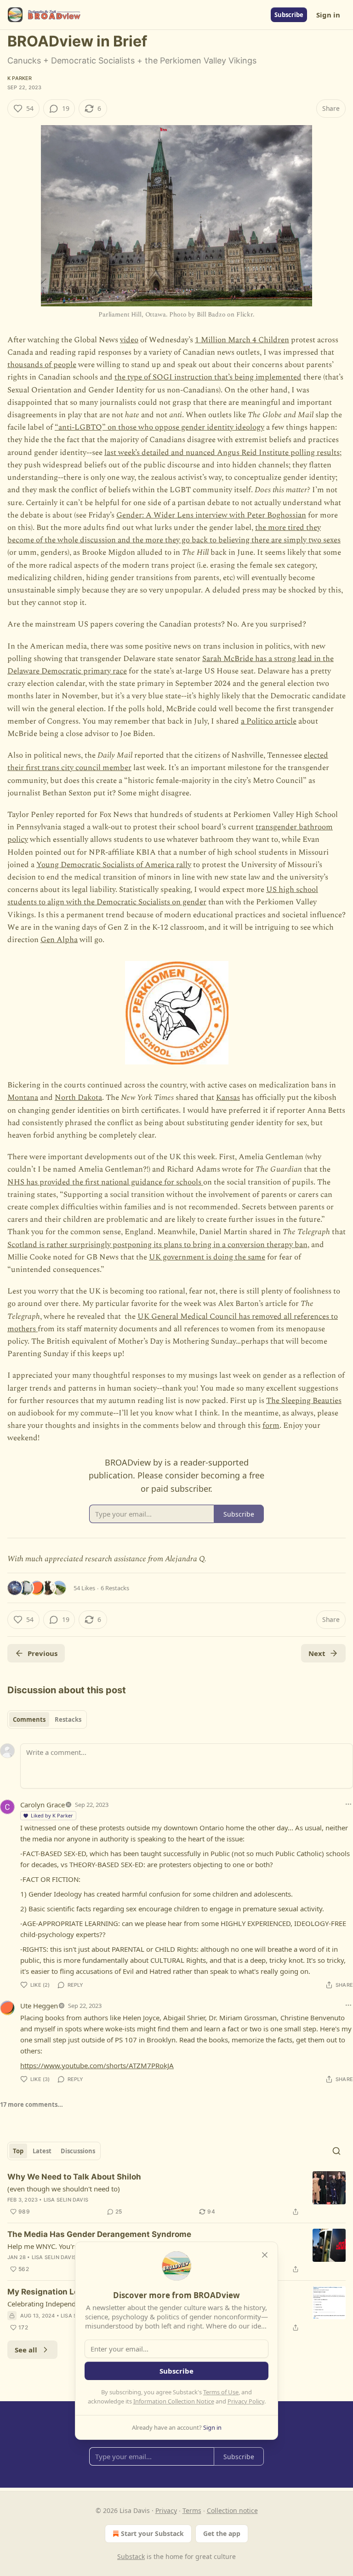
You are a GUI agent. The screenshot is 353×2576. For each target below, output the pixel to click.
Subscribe (289, 15)
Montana (23, 1098)
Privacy (166, 2510)
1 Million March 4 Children (242, 340)
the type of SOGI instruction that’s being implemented (208, 377)
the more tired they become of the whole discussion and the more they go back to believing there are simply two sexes (174, 534)
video (129, 340)
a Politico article (269, 721)
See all (26, 2350)
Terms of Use (221, 2392)
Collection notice (232, 2510)
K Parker (20, 78)
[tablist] (47, 1719)
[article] (176, 2194)
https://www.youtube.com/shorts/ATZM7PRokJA (97, 2065)
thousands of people (42, 365)
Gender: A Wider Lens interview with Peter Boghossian (211, 515)
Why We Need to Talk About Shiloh (74, 2177)
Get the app (222, 2533)
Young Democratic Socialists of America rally (114, 865)
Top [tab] (18, 2151)
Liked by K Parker (52, 1815)
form (271, 1426)
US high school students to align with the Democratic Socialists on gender (163, 896)
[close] (265, 2255)
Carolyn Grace (43, 1805)
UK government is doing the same (207, 1257)
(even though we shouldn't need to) (64, 2189)
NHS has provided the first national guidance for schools (105, 1182)
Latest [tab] (42, 2151)
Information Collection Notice (174, 2401)
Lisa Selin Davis (66, 2200)
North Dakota (78, 1098)
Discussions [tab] (78, 2151)
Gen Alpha (59, 940)
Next (317, 1653)
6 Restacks (115, 1588)
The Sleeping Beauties (304, 1401)
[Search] (336, 2151)
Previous (43, 1653)
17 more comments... (31, 2104)
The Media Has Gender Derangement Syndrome (99, 2234)
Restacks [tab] (68, 1719)
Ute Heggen (39, 2006)
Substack (131, 2556)
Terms (192, 2510)
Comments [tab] (29, 1719)
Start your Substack (152, 2533)
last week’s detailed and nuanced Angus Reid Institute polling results (222, 453)
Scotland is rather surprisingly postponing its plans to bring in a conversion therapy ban (157, 1245)
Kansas (228, 1098)
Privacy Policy (246, 2401)
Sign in (328, 15)
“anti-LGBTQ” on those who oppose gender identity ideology (159, 427)
